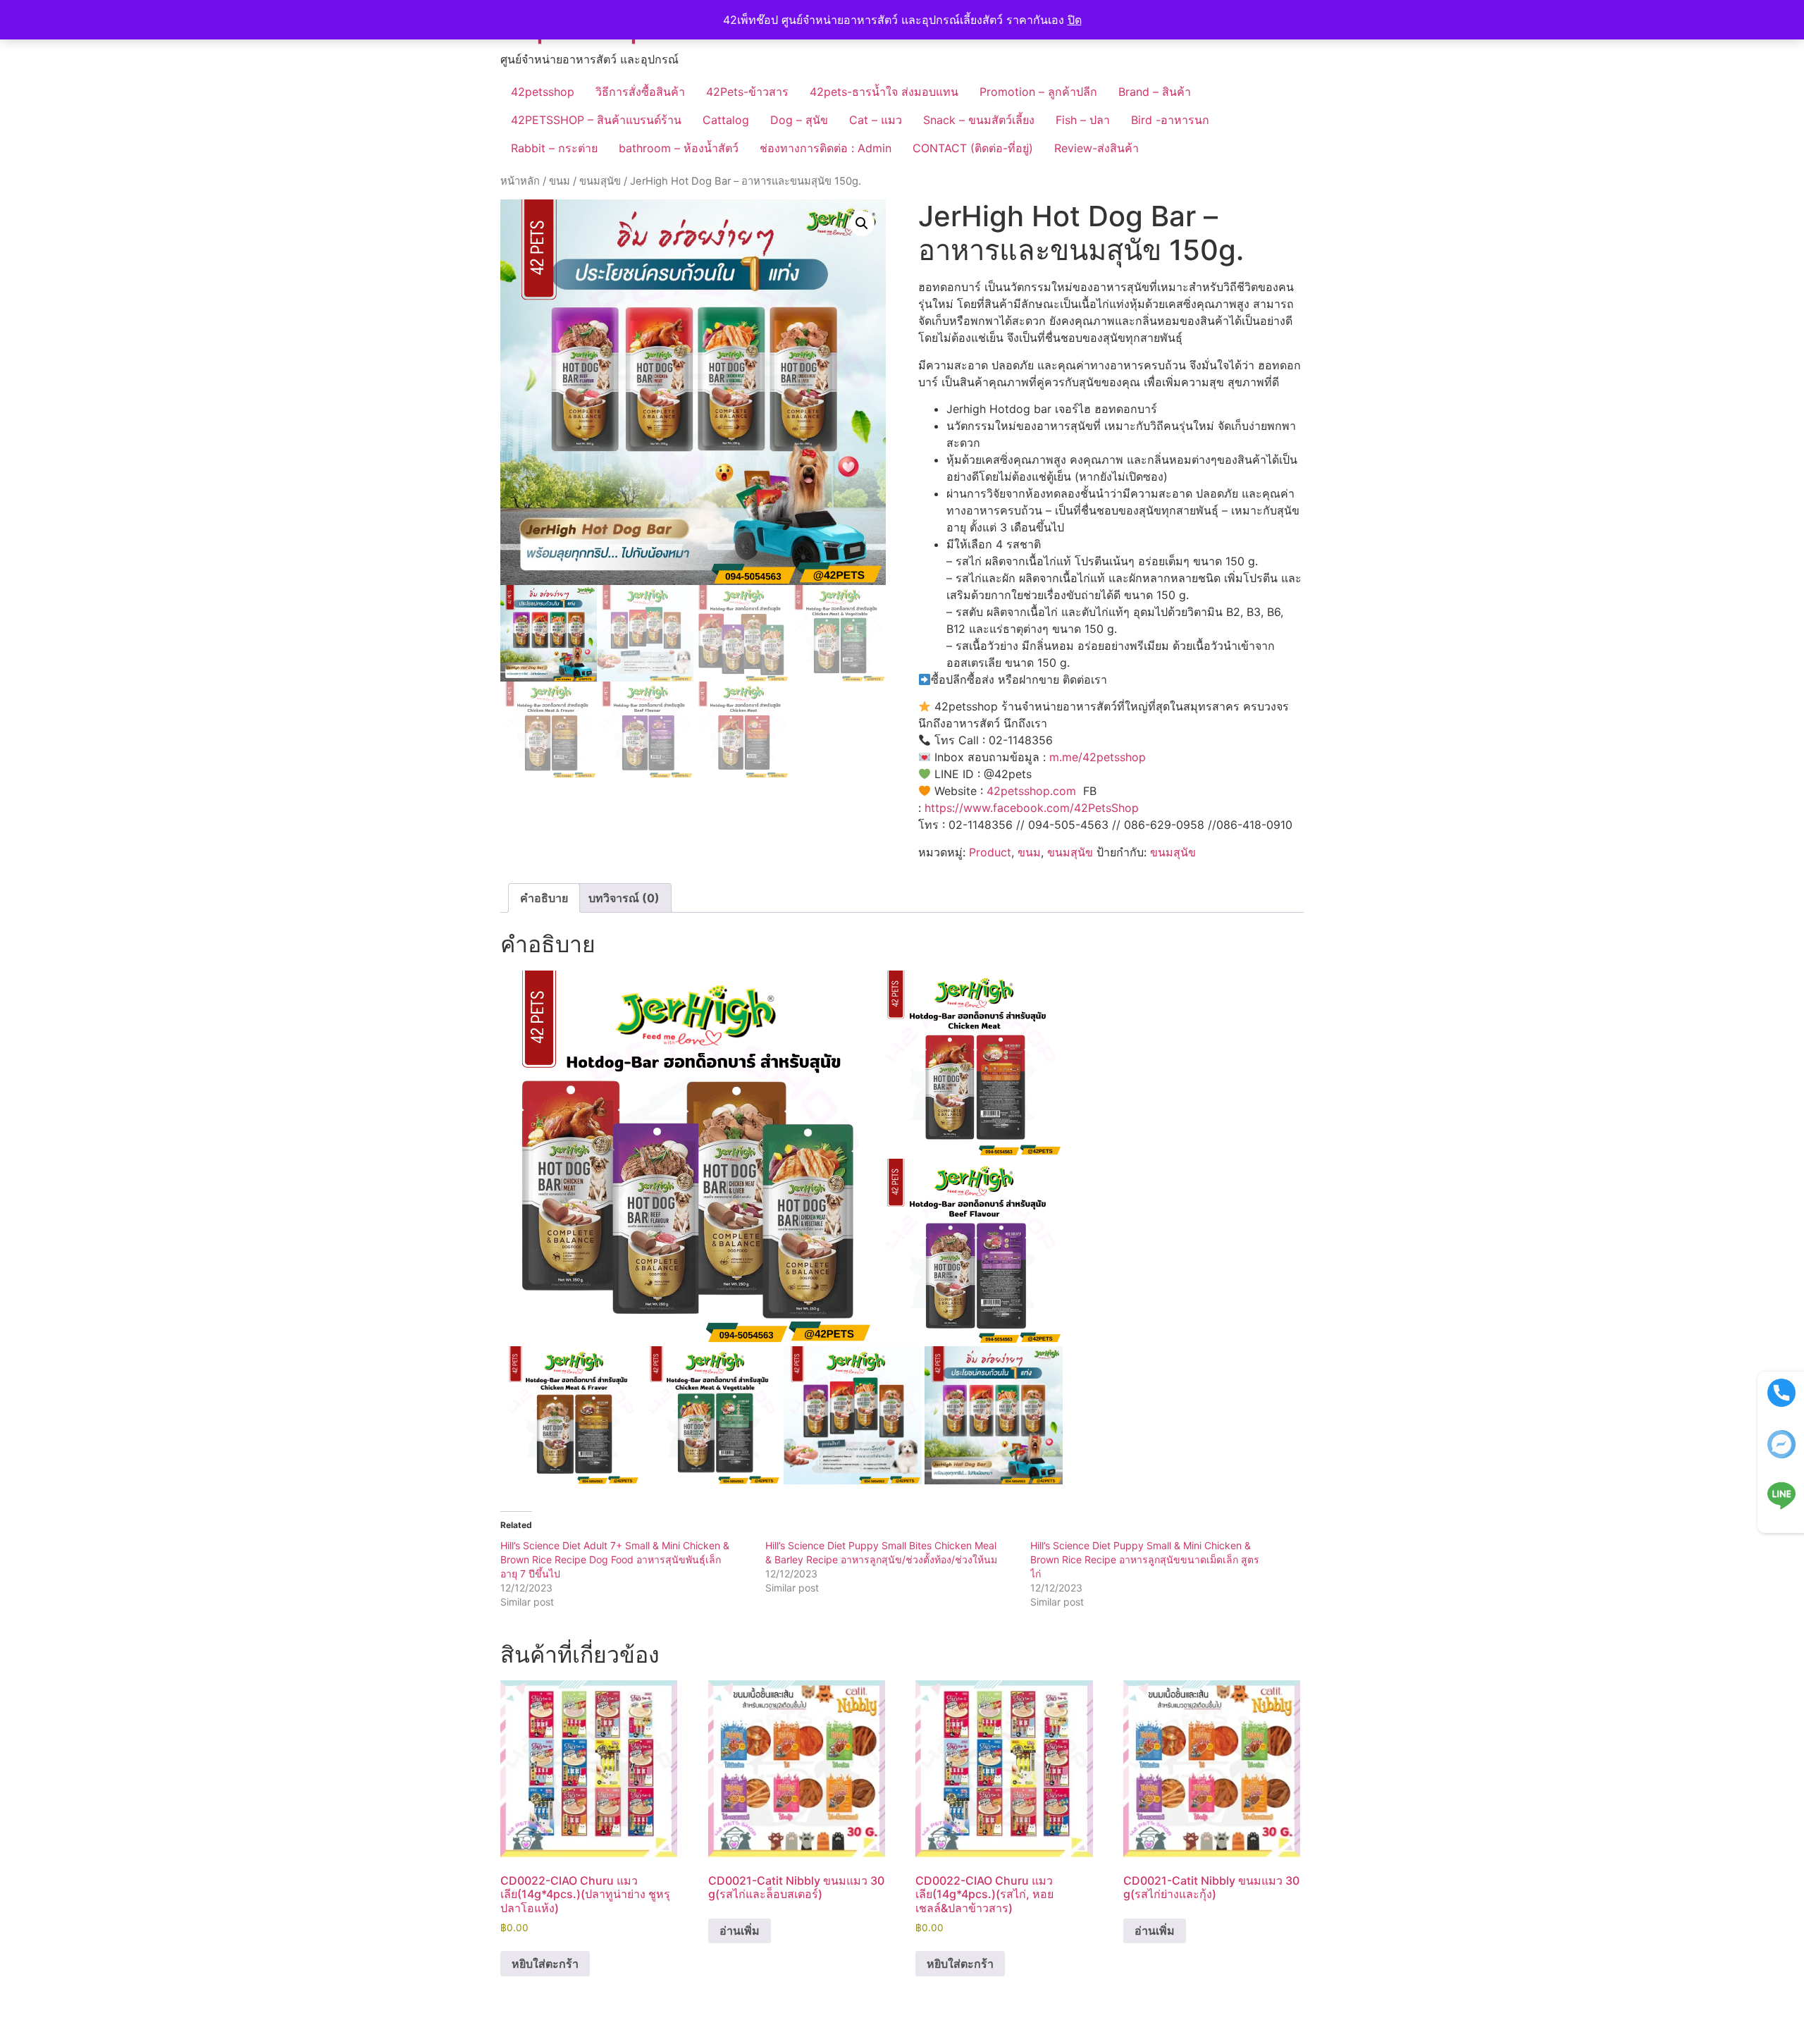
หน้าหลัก (520, 181)
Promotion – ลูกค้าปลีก (1038, 92)
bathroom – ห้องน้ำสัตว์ (679, 148)
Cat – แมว (876, 120)
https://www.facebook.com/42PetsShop (1032, 808)
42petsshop (543, 92)
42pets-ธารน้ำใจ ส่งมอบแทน (884, 92)
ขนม (560, 181)
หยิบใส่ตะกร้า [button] (545, 1964)
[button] (862, 223)
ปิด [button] (1075, 20)
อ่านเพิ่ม (740, 1931)
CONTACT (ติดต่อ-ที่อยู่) (973, 148)
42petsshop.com (1031, 791)
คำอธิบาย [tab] (544, 898)
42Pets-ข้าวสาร (747, 92)
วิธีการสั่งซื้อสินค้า (640, 92)
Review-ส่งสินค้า (1096, 148)
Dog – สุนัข (799, 120)
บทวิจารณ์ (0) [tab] (624, 898)
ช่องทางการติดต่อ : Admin (826, 148)
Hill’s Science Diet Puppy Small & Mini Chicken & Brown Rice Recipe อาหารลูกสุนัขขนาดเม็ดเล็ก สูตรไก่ (1145, 1559)
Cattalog (726, 120)
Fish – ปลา (1083, 120)
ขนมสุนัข (600, 181)
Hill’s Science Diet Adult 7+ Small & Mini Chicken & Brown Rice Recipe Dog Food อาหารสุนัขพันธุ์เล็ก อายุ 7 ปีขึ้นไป (615, 1559)
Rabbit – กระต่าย (554, 148)
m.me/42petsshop (1098, 757)
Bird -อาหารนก (1170, 120)
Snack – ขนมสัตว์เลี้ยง (979, 120)
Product (990, 852)
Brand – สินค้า (1155, 92)
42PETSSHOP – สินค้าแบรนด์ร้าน (596, 120)
